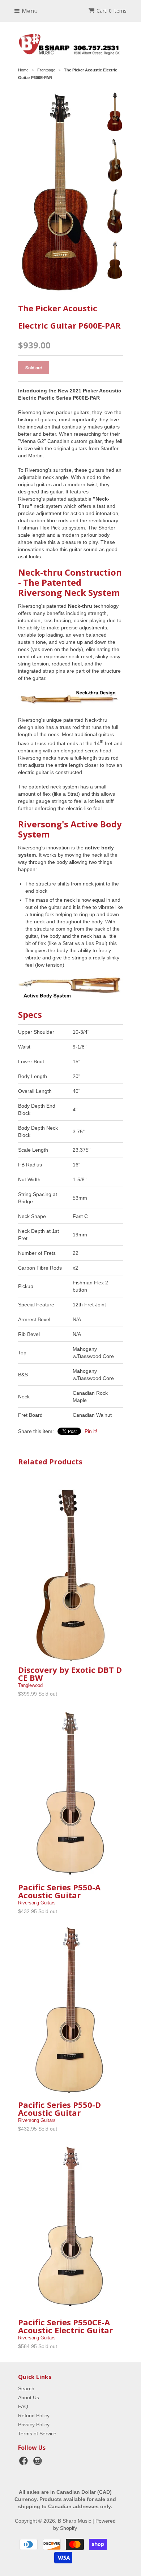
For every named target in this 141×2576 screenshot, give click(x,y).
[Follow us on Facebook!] (25, 2463)
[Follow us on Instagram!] (39, 2463)
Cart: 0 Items (112, 11)
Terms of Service (37, 2434)
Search (26, 2388)
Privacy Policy (34, 2425)
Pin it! (91, 1431)
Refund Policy (34, 2415)
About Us (29, 2397)
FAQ (23, 2406)
